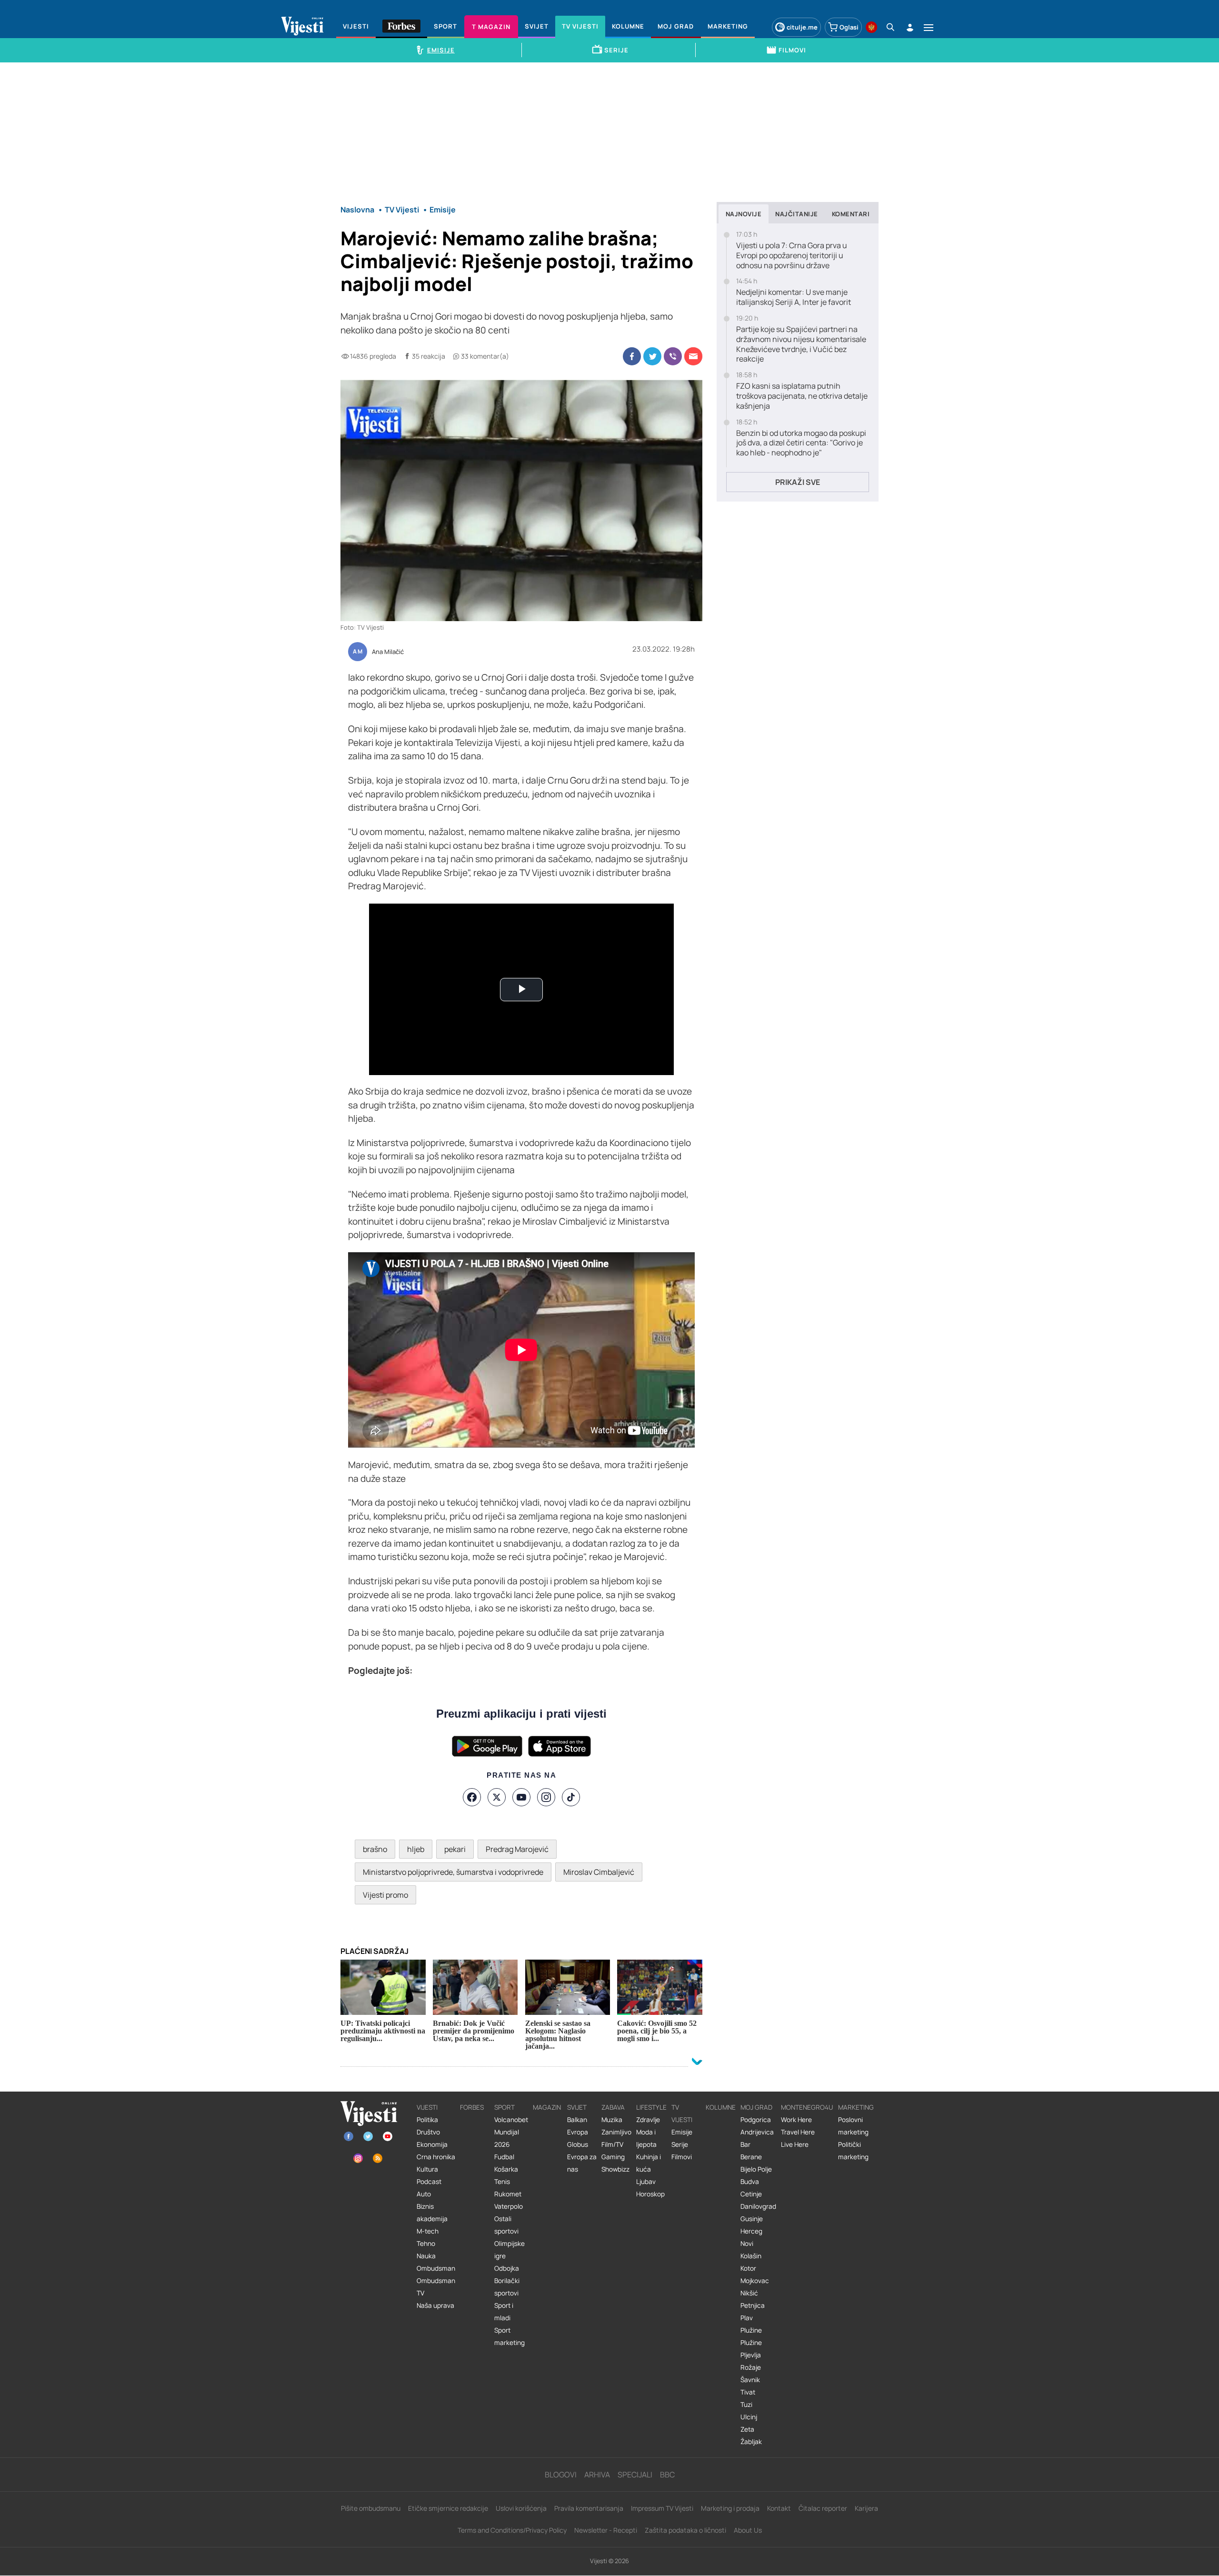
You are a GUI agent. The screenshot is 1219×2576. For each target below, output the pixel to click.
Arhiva (597, 2475)
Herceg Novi (751, 2237)
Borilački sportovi (507, 2287)
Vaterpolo (509, 2206)
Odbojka (507, 2268)
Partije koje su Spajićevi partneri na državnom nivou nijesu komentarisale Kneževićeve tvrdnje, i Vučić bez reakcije (801, 344)
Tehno (426, 2244)
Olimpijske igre (510, 2250)
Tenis (502, 2182)
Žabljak (751, 2442)
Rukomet (508, 2194)
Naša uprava (435, 2305)
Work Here (796, 2120)
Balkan (577, 2120)
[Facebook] (472, 1797)
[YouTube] (521, 1797)
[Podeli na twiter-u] (652, 356)
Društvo (428, 2132)
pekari (455, 1849)
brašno (375, 1849)
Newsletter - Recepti (606, 2530)
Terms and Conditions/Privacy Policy (512, 2530)
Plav (747, 2318)
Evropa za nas (582, 2163)
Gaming (613, 2157)
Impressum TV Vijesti (662, 2508)
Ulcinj (749, 2417)
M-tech (428, 2231)
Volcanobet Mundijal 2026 (511, 2132)
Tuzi (746, 2405)
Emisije (682, 2132)
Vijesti (427, 2107)
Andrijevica (757, 2132)
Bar (745, 2144)
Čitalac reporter (823, 2508)
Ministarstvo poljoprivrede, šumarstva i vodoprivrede (453, 1872)
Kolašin (751, 2256)
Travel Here (798, 2132)
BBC (667, 2475)
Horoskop (650, 2194)
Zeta (747, 2429)
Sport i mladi (504, 2312)
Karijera (866, 2508)
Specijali (635, 2475)
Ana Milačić (388, 652)
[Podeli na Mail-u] (693, 356)
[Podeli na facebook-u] (632, 356)
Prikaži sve (798, 482)
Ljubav (646, 2182)
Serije (680, 2144)
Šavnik (750, 2380)
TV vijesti (682, 2113)
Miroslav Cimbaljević (599, 1872)
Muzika (612, 2120)
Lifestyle (651, 2107)
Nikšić (749, 2293)
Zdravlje (648, 2120)
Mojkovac (755, 2281)
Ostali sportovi (506, 2225)
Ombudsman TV (436, 2287)
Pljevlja (751, 2355)
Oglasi (849, 27)
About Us (748, 2530)
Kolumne (721, 2107)
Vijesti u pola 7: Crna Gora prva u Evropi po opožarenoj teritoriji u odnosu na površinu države (792, 255)
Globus (578, 2144)
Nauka (426, 2256)
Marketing (856, 2107)
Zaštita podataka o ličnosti (685, 2530)
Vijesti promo (385, 1895)
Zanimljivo (616, 2132)
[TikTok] (571, 1797)
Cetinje (751, 2194)
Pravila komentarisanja (589, 2508)
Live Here (795, 2144)
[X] (497, 1797)
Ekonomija (432, 2144)
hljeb (416, 1849)
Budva (750, 2182)
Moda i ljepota (646, 2138)
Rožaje (751, 2367)
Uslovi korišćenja (521, 2508)
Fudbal (504, 2157)
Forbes (472, 2107)
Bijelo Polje (756, 2169)
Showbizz (615, 2169)
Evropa (578, 2132)
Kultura (427, 2169)
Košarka (506, 2169)
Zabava (613, 2107)
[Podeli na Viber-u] (673, 356)
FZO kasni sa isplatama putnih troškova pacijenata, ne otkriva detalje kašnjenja (802, 396)
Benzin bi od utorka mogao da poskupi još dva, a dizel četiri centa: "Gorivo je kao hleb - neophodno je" (801, 443)
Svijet (577, 2107)
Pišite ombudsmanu (371, 2508)
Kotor (748, 2268)
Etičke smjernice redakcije (448, 2508)
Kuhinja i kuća (649, 2163)
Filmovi (682, 2157)
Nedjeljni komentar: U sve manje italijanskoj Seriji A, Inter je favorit (794, 297)
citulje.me (802, 27)
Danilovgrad (758, 2206)
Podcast (429, 2182)
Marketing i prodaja (730, 2508)
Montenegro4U (807, 2107)
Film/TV (612, 2144)
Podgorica (756, 2120)
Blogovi (561, 2475)
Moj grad (756, 2107)
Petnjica (753, 2305)
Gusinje (752, 2219)
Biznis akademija (432, 2213)
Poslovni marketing (853, 2126)
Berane (751, 2157)
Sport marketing (510, 2336)
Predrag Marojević (517, 1849)
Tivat (748, 2392)
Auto (424, 2194)
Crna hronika (436, 2157)
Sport (505, 2107)
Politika (427, 2120)
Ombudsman (436, 2268)
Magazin (547, 2107)
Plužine (751, 2330)
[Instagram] (546, 1797)
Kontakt (779, 2508)
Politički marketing (853, 2151)
